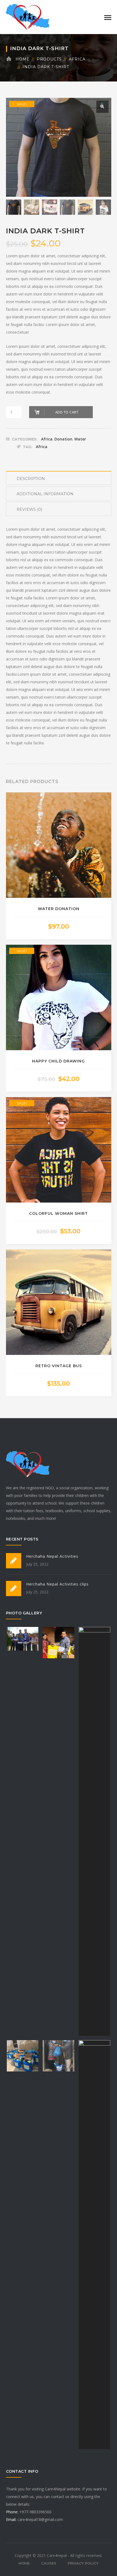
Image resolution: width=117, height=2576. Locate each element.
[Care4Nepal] (28, 16)
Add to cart (67, 412)
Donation (63, 439)
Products (49, 59)
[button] (102, 107)
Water (80, 439)
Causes (49, 2563)
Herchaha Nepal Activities (52, 1556)
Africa (77, 59)
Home (23, 59)
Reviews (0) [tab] (29, 509)
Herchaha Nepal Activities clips (57, 1584)
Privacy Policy (83, 2563)
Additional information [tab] (45, 494)
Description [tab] (31, 479)
